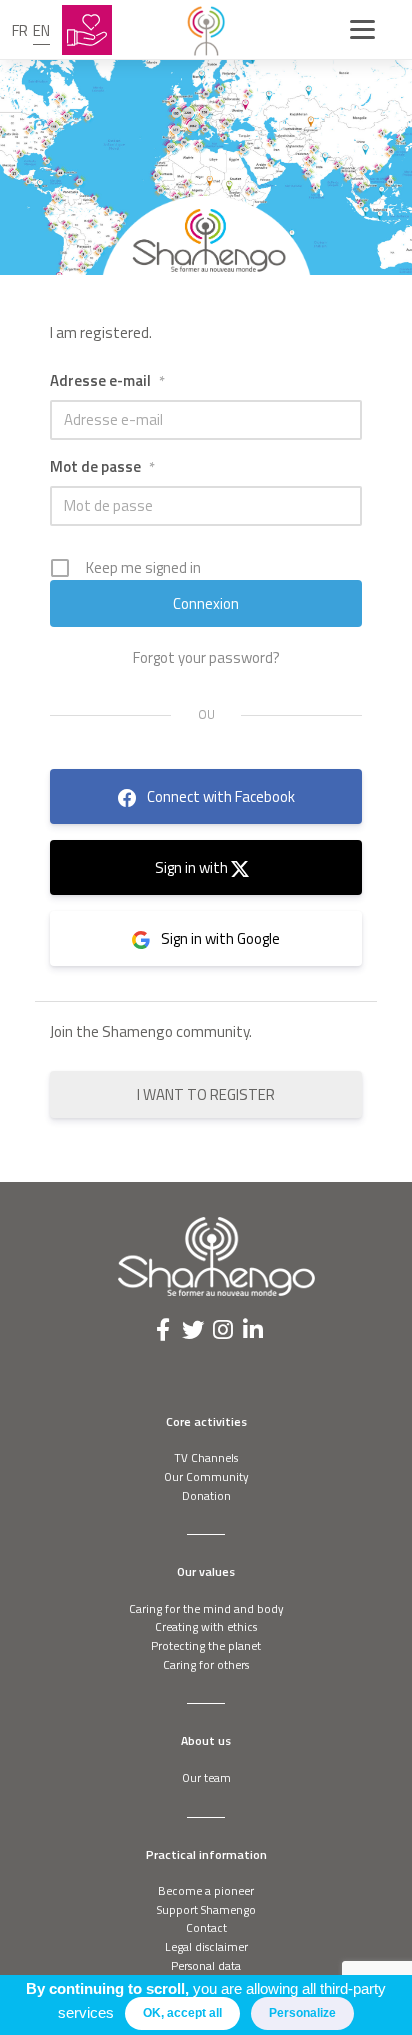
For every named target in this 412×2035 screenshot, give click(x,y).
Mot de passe (102, 466)
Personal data (206, 1965)
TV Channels (206, 1457)
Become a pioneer (206, 1890)
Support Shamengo (206, 1909)
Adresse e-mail (107, 380)
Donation (206, 1495)
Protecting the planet (206, 1645)
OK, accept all (182, 2013)
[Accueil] (206, 30)
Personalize (302, 2013)
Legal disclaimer (206, 1946)
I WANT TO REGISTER (206, 1094)
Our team (206, 1777)
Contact (206, 1927)
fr (20, 30)
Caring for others (206, 1664)
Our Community (206, 1476)
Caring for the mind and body (206, 1608)
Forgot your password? (206, 658)
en (41, 30)
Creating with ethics (206, 1626)
